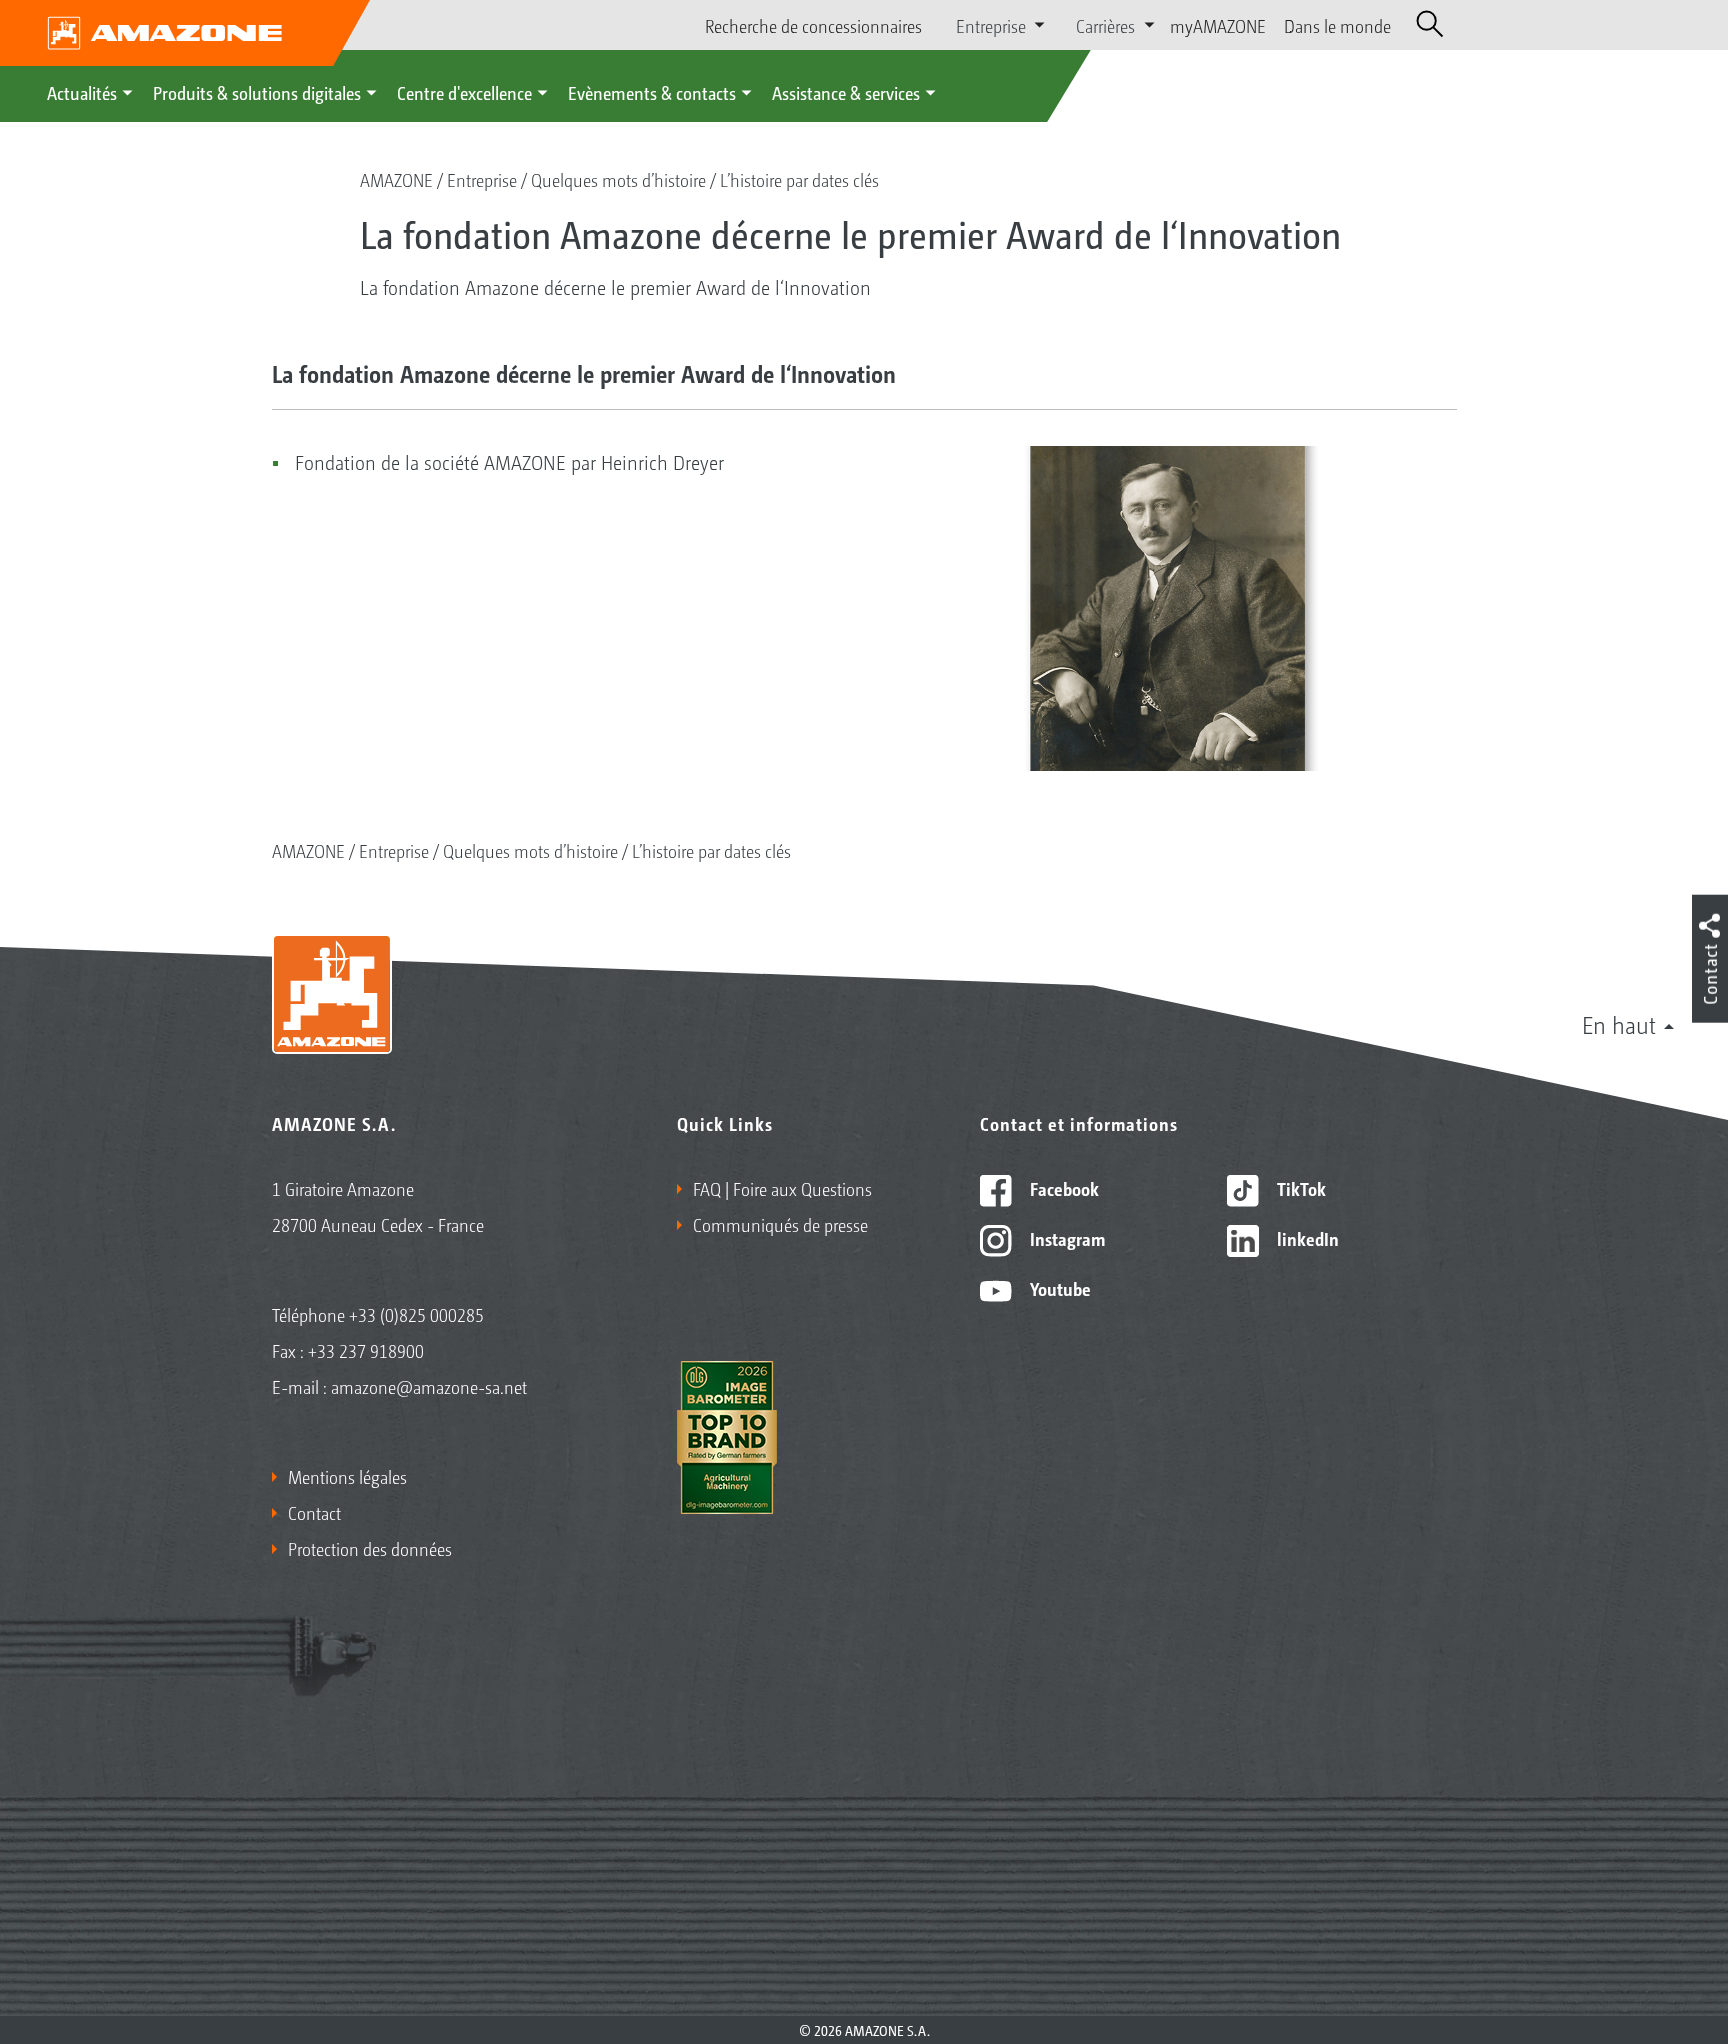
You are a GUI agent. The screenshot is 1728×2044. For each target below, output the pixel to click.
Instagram (1065, 1238)
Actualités (82, 92)
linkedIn (1306, 1238)
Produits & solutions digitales (257, 92)
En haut (1619, 1024)
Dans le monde (1337, 25)
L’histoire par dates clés (799, 179)
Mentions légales (347, 1476)
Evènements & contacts (652, 92)
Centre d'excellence (464, 92)
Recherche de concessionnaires (813, 25)
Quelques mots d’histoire (618, 179)
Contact (314, 1512)
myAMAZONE (1218, 25)
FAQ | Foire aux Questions (782, 1188)
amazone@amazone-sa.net (429, 1386)
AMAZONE (396, 179)
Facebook (1062, 1188)
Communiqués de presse (780, 1224)
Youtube (1058, 1288)
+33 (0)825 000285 (416, 1314)
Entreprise (482, 179)
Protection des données (370, 1548)
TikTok (1299, 1188)
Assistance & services (846, 92)
